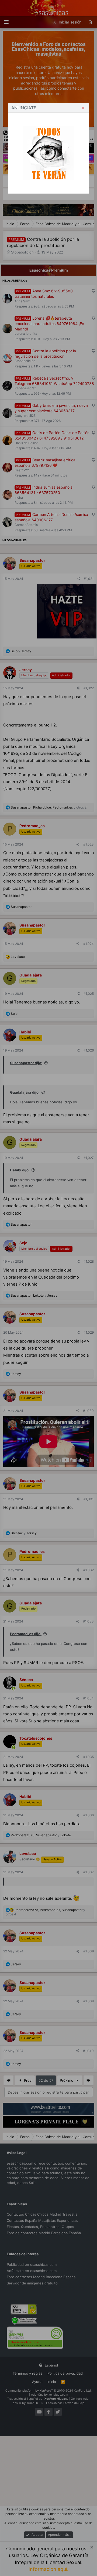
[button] (83, 108)
